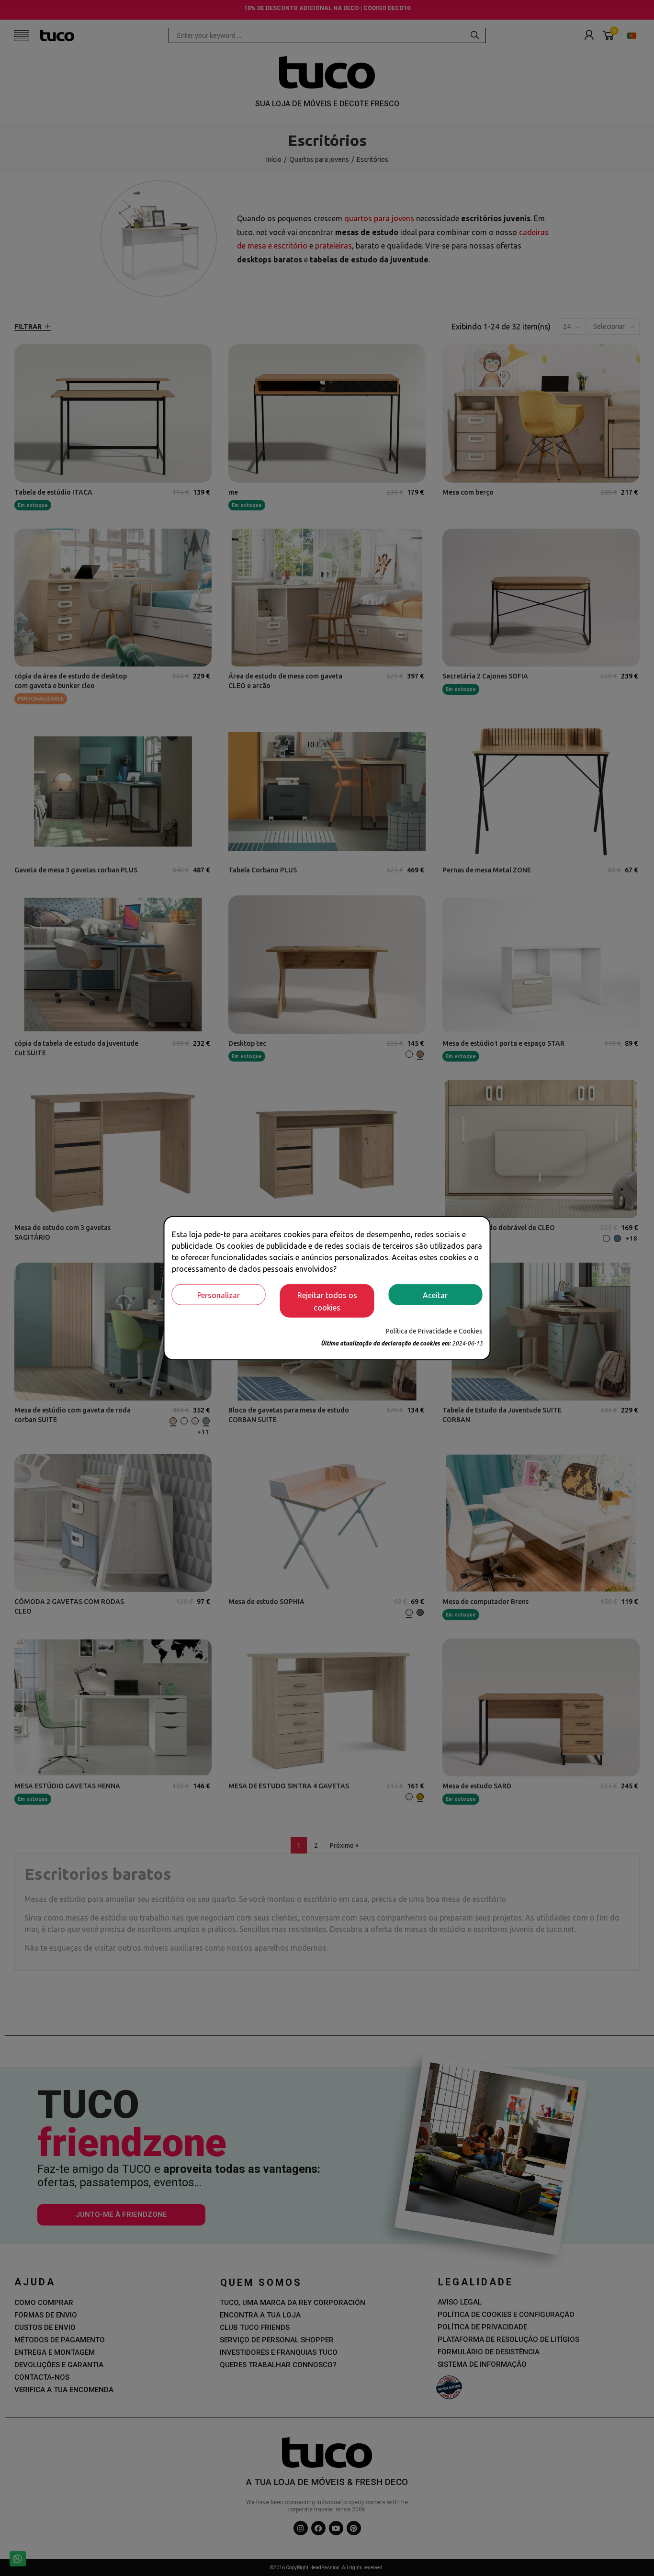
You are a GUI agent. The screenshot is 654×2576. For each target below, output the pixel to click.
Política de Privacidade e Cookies (434, 1331)
